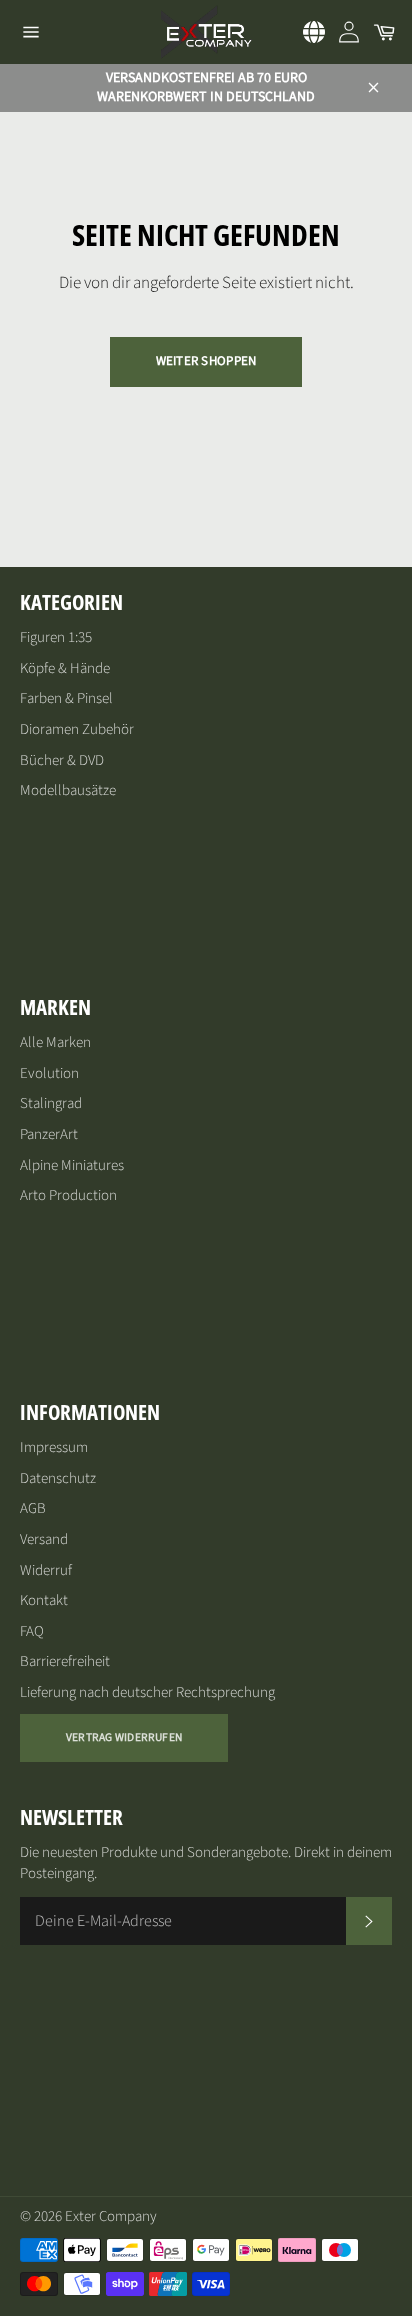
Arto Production (68, 1195)
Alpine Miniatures (72, 1165)
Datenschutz (58, 1478)
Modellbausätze (68, 790)
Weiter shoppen (206, 361)
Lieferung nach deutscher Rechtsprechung (147, 1692)
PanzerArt (49, 1134)
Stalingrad (51, 1103)
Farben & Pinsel (66, 698)
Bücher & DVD (62, 760)
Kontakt (44, 1600)
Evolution (49, 1073)
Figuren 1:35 (56, 637)
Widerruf (46, 1570)
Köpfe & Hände (65, 668)
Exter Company (111, 2216)
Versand (44, 1539)
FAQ (32, 1631)
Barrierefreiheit (65, 1661)
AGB (33, 1508)
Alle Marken (55, 1042)
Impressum (54, 1447)
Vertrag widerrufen (124, 1737)
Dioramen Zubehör (77, 729)
